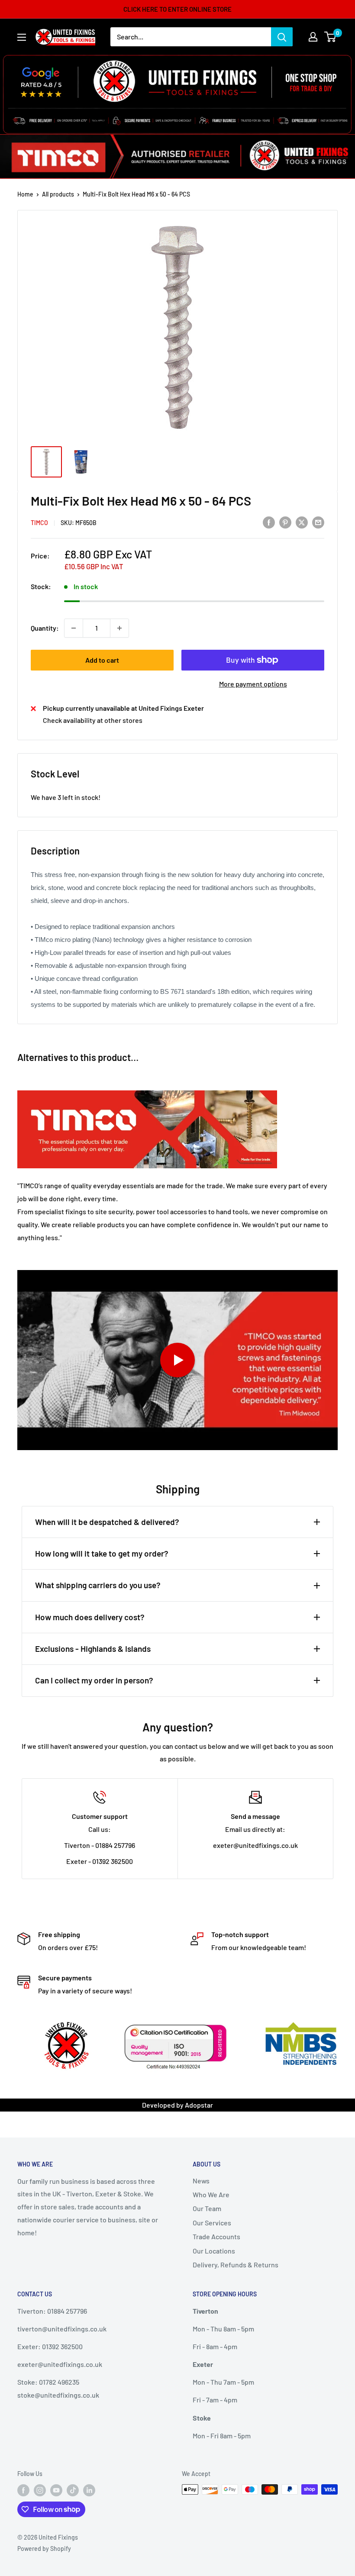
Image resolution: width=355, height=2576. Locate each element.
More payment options (253, 684)
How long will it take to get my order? (102, 1553)
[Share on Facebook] (269, 522)
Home (25, 194)
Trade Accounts (216, 2236)
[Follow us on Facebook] (23, 2490)
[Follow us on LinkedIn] (89, 2490)
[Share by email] (318, 522)
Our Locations (214, 2251)
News (201, 2181)
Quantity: (45, 628)
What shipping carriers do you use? (98, 1585)
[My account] (313, 37)
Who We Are (211, 2194)
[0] (331, 37)
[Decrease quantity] (74, 628)
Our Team (207, 2208)
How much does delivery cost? (90, 1617)
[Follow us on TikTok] (73, 2490)
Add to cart (102, 660)
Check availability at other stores (93, 720)
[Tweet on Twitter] (302, 522)
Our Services (212, 2223)
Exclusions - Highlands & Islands (93, 1649)
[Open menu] (22, 37)
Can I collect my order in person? (94, 1680)
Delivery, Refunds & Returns (236, 2265)
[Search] (282, 37)
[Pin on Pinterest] (285, 522)
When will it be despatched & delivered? (107, 1522)
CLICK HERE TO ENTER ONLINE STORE (177, 9)
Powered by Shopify (44, 2549)
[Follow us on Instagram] (40, 2490)
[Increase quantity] (119, 628)
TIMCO (39, 523)
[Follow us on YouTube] (56, 2490)
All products (58, 194)
